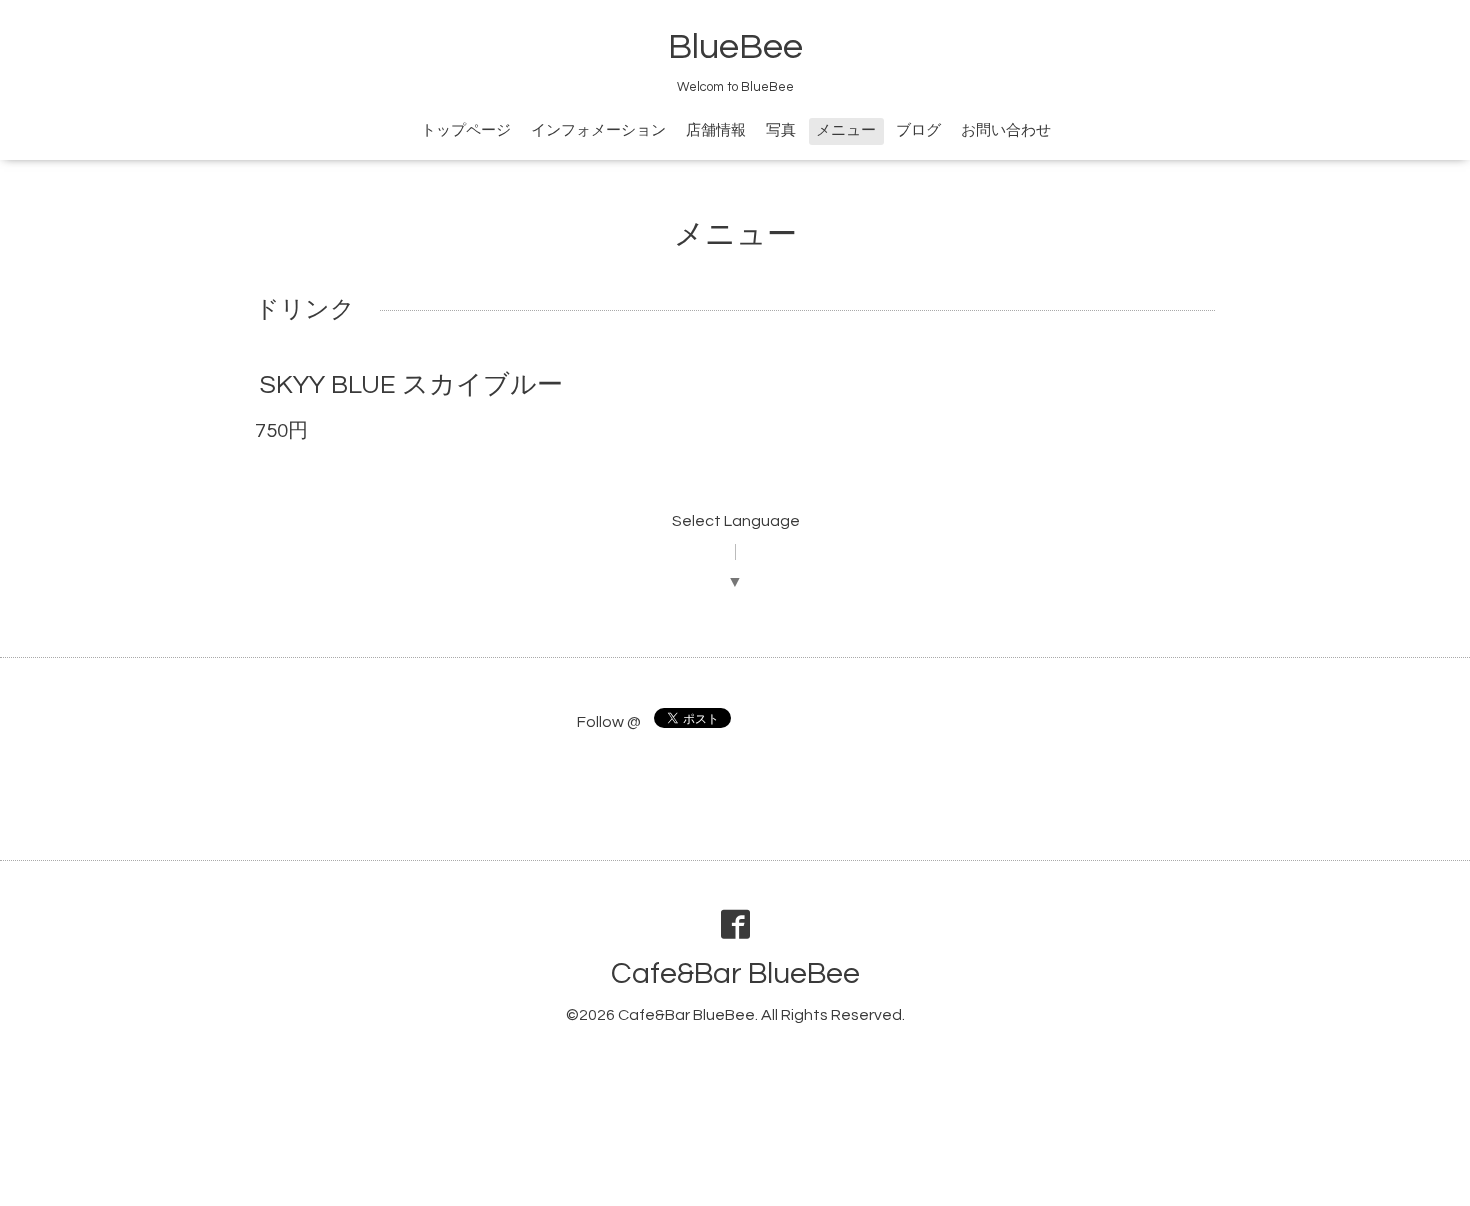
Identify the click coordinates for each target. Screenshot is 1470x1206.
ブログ (918, 130)
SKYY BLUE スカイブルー (411, 385)
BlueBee (735, 47)
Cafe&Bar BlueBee (735, 973)
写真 (781, 130)
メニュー (846, 130)
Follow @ (609, 722)
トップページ (466, 130)
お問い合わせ (1006, 130)
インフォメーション (598, 130)
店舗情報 (716, 130)
